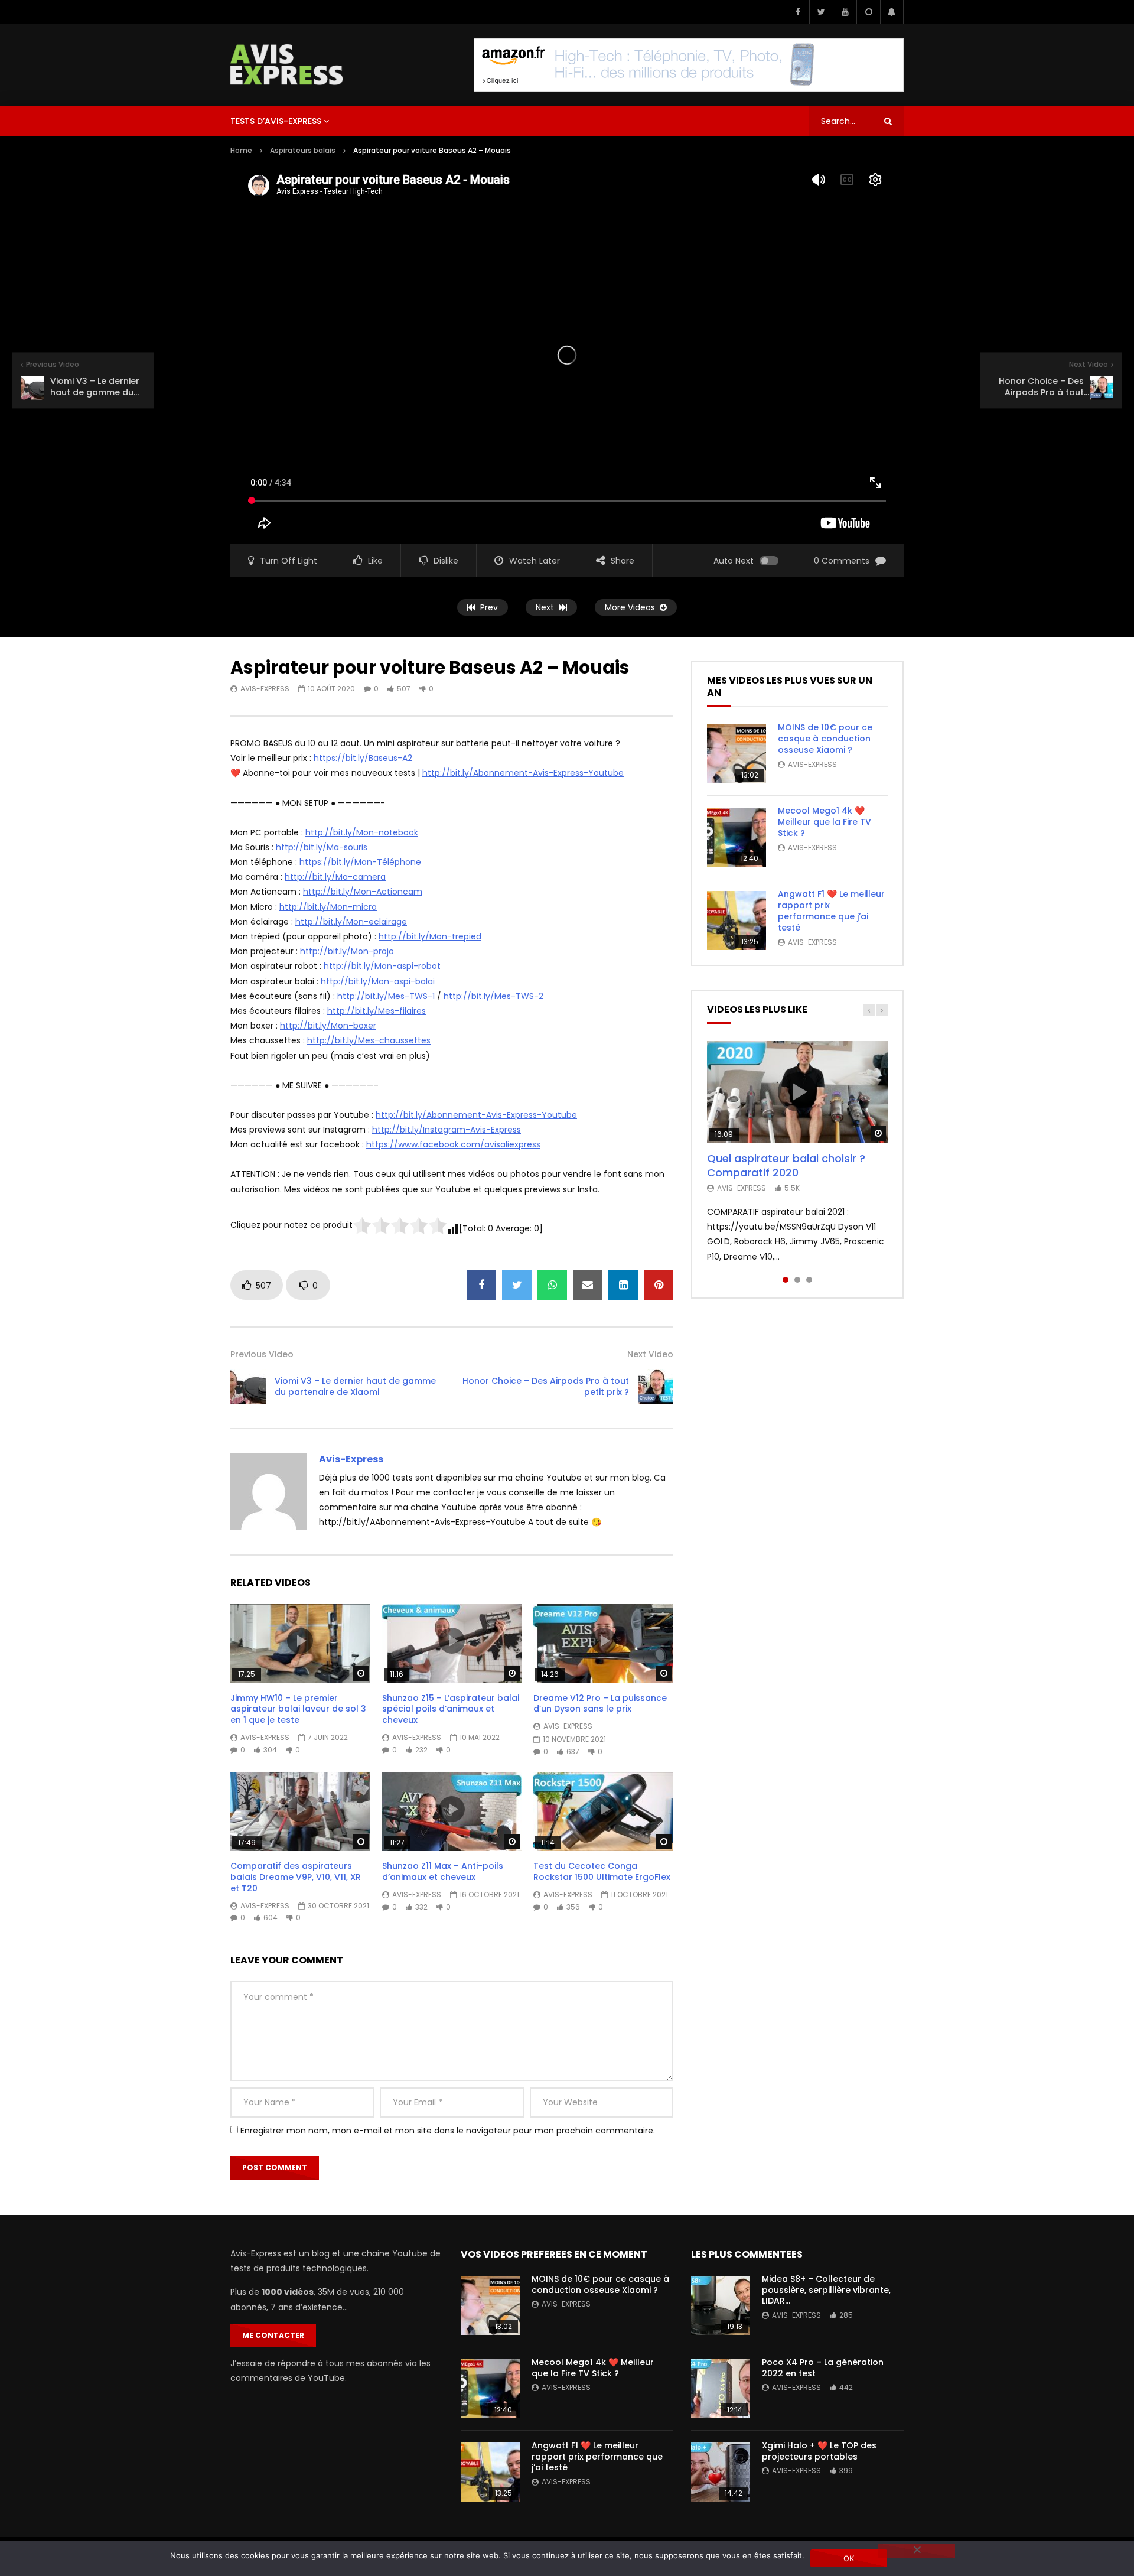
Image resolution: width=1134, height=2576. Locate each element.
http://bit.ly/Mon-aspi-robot (382, 966)
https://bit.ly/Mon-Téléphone (360, 862)
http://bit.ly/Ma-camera (335, 877)
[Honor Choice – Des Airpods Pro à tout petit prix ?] (656, 1387)
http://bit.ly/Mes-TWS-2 (493, 996)
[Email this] (588, 1285)
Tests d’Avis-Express (276, 121)
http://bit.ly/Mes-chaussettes (369, 1040)
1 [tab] (786, 1280)
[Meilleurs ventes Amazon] (689, 65)
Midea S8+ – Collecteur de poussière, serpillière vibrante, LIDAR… (826, 2290)
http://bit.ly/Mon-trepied (430, 936)
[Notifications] (892, 12)
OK (849, 2558)
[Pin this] (659, 1285)
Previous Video (262, 1354)
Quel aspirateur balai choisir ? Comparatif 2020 (786, 1165)
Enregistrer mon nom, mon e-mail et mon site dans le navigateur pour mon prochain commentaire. (448, 2131)
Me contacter (273, 2335)
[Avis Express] (287, 65)
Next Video (650, 1354)
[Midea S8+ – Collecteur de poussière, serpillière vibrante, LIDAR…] (721, 2305)
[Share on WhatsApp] (552, 1285)
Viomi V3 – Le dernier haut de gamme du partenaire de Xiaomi (355, 1386)
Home (241, 150)
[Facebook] (797, 12)
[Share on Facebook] (481, 1285)
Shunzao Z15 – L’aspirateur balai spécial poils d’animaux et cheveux (451, 1709)
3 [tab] (809, 1280)
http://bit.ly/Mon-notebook (362, 832)
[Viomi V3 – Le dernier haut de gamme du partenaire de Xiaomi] (248, 1387)
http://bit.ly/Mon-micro (328, 907)
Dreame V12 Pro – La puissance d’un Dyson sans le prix (600, 1704)
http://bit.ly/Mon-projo (347, 951)
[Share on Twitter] (517, 1285)
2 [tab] (797, 1280)
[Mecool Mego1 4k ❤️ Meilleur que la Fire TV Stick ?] (737, 837)
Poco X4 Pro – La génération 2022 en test (823, 2368)
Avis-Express (265, 689)
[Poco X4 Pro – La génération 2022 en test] (721, 2389)
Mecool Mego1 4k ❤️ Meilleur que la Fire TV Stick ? (825, 822)
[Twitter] (821, 12)
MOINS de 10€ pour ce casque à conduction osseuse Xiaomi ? (825, 739)
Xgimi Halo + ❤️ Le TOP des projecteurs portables (819, 2451)
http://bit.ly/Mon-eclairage (351, 922)
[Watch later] (868, 12)
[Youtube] (845, 12)
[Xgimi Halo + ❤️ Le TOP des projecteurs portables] (721, 2472)
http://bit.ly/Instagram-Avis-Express (447, 1130)
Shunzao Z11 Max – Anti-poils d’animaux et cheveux (443, 1871)
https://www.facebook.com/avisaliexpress (453, 1144)
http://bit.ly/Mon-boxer (328, 1026)
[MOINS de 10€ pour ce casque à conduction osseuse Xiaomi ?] (737, 754)
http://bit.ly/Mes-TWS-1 (386, 996)
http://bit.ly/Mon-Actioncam (363, 892)
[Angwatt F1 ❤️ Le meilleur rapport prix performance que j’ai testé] (737, 921)
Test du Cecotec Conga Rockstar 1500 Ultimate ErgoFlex (602, 1871)
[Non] (917, 2551)
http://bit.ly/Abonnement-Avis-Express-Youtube (523, 773)
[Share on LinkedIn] (623, 1285)
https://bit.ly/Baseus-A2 (363, 758)
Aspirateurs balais (303, 150)
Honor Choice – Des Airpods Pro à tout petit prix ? (546, 1386)
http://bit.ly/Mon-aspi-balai (378, 981)
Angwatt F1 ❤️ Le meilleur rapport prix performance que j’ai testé (831, 911)
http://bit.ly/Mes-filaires (377, 1011)
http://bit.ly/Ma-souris (322, 847)
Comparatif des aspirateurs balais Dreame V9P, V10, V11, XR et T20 (296, 1877)
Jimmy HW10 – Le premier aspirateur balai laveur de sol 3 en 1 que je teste (298, 1709)
